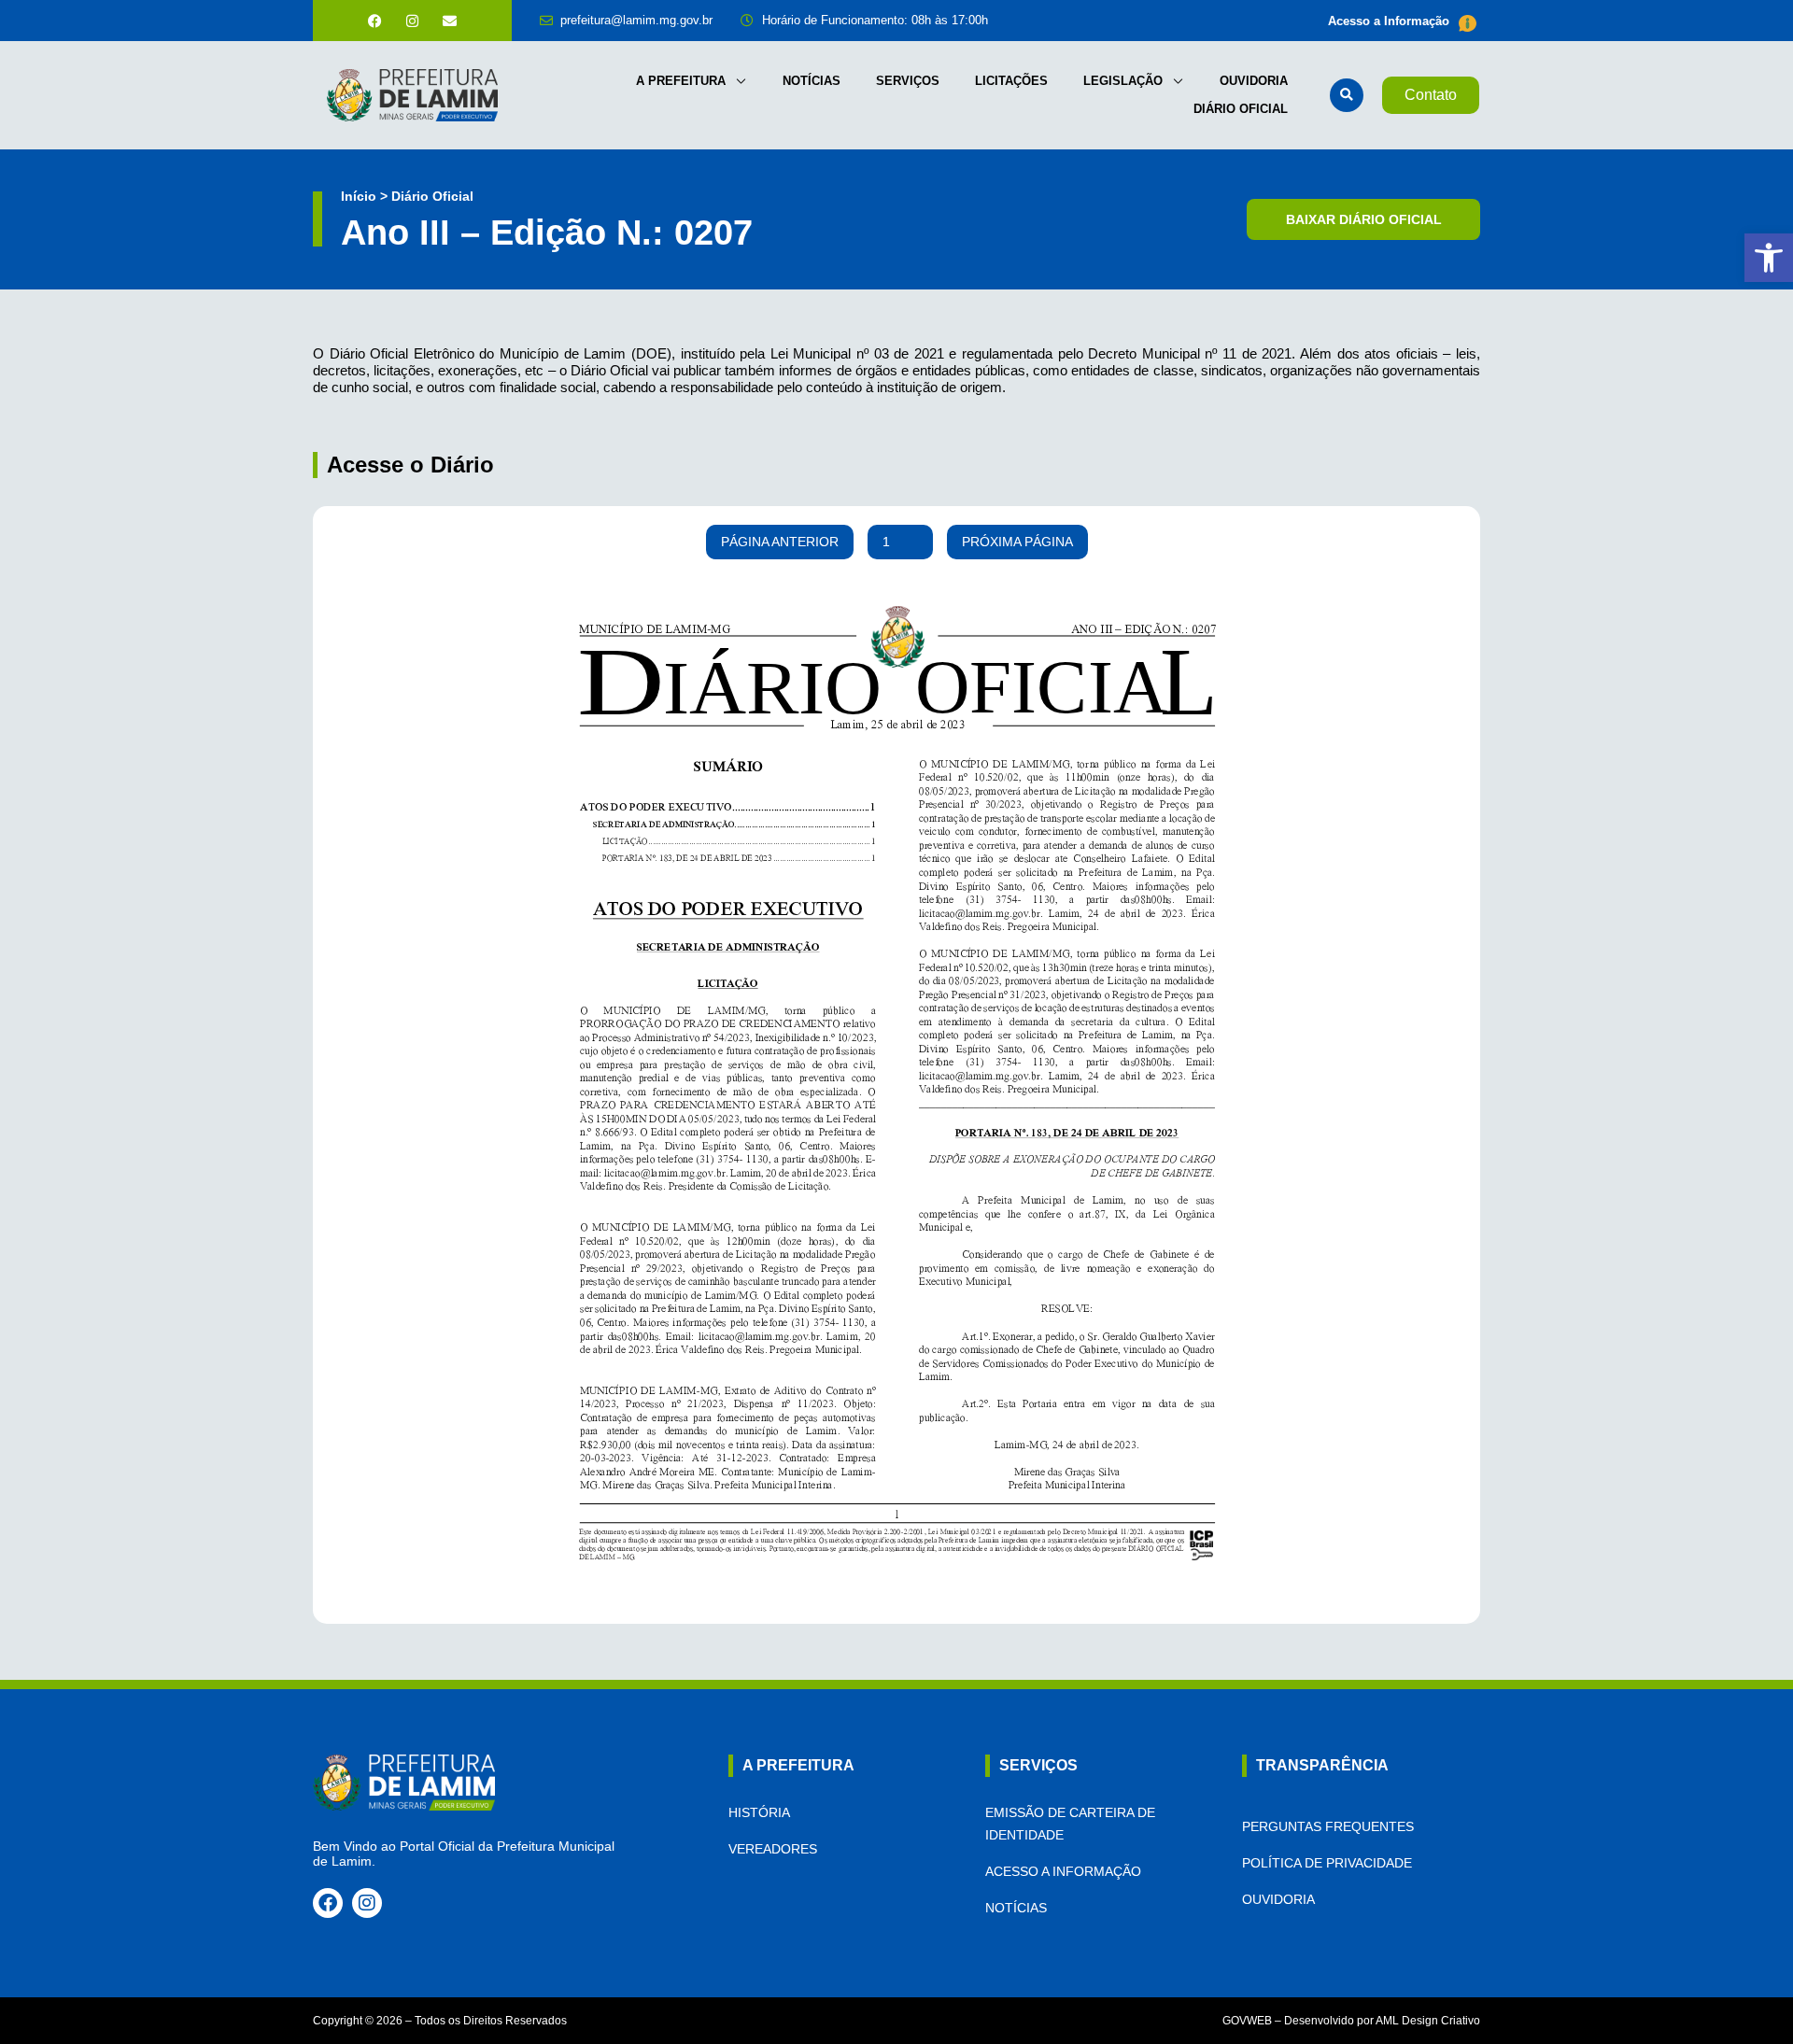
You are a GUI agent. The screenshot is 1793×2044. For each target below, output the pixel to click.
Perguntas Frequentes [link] (1328, 1826)
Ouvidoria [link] (1254, 81)
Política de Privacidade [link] (1327, 1863)
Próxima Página (1017, 542)
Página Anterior (780, 542)
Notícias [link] (812, 81)
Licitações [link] (1011, 81)
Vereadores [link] (773, 1849)
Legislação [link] (1123, 81)
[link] (1769, 258)
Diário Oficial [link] (1241, 109)
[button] (1347, 95)
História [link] (759, 1812)
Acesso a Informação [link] (1389, 21)
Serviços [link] (908, 81)
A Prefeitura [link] (681, 81)
